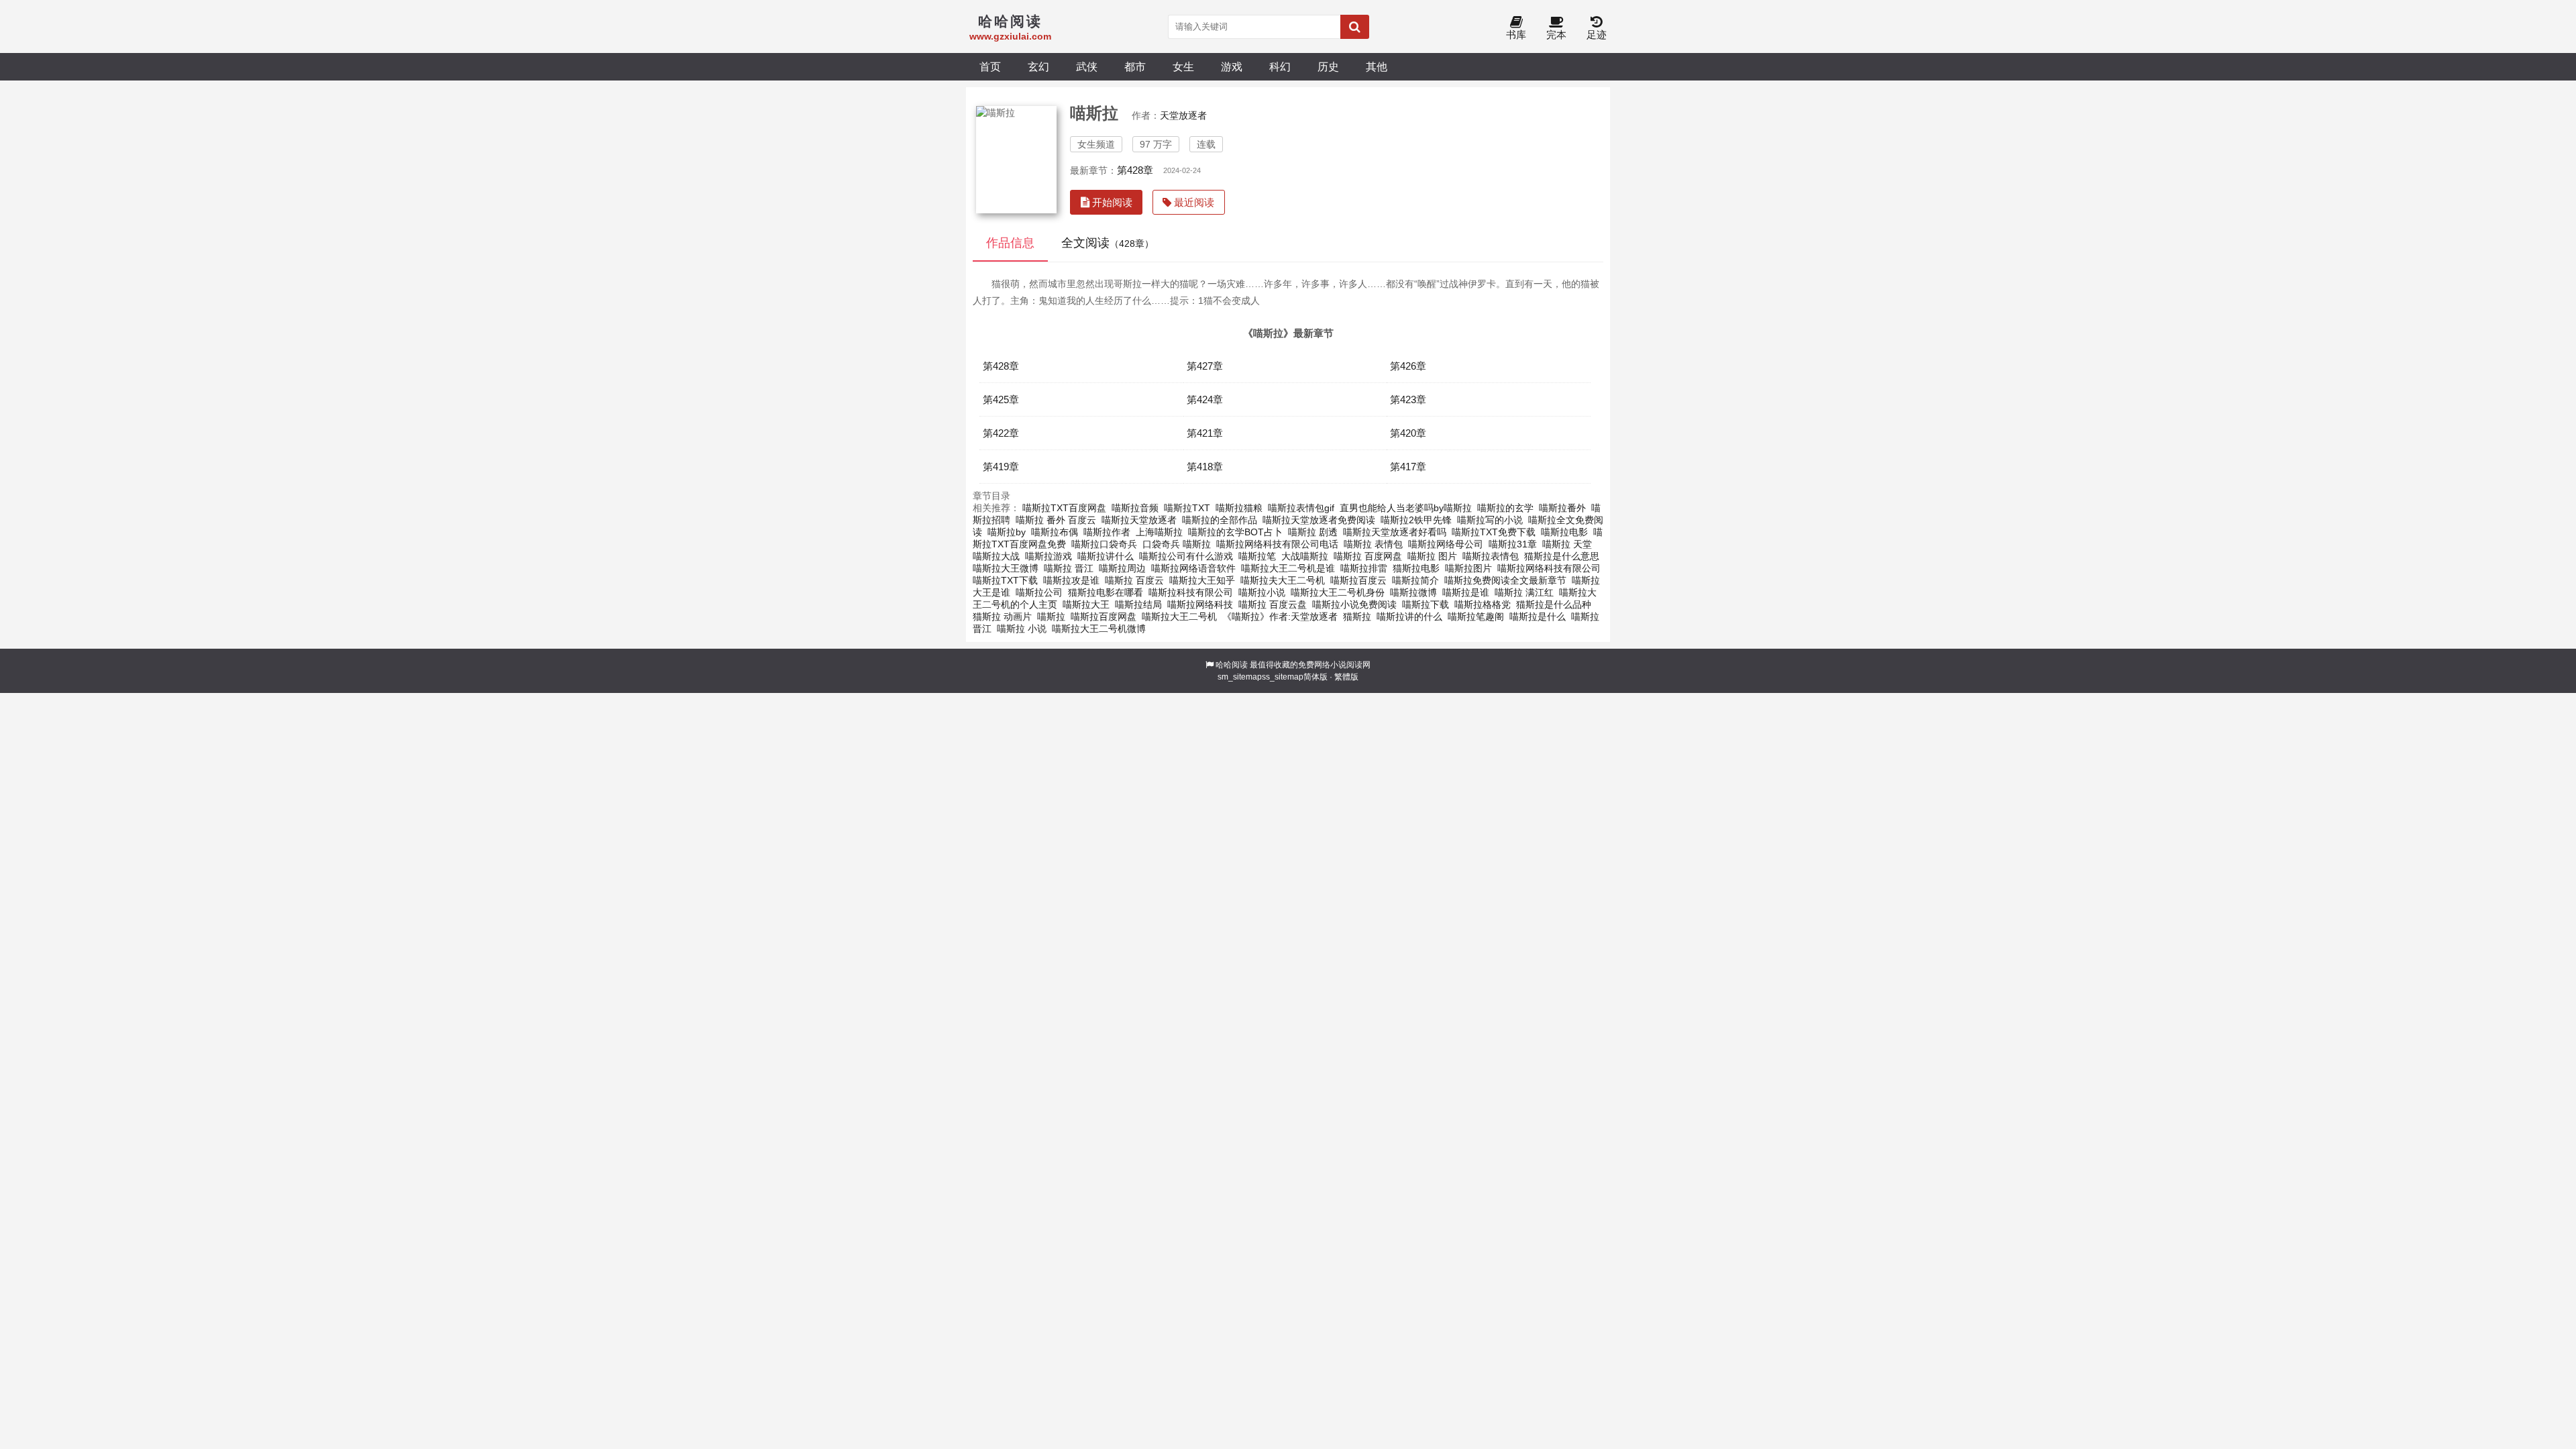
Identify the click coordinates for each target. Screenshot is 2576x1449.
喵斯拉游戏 (1049, 556)
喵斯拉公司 (1039, 592)
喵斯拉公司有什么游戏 (1186, 556)
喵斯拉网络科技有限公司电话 (1277, 544)
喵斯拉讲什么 (1106, 556)
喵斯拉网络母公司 (1446, 544)
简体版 (1316, 677)
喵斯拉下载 (1426, 604)
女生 (1183, 66)
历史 (1328, 66)
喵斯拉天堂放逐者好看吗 (1395, 532)
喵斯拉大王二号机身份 (1338, 592)
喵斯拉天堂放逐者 (1139, 520)
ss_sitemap (1283, 677)
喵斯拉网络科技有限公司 (1549, 568)
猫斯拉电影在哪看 (1106, 592)
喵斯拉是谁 (1466, 592)
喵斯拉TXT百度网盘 (1064, 508)
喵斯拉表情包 (1491, 556)
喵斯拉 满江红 (1524, 592)
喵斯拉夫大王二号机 (1283, 580)
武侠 (1087, 66)
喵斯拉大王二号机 (1179, 616)
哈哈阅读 (1232, 665)
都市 (1135, 66)
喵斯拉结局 (1138, 604)
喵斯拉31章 (1513, 544)
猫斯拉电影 (1416, 568)
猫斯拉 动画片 (1002, 616)
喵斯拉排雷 (1364, 568)
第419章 (1001, 467)
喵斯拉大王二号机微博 (1099, 629)
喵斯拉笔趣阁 (1476, 616)
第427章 (1205, 366)
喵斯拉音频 (1135, 508)
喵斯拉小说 (1262, 592)
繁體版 (1346, 677)
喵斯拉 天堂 (1567, 544)
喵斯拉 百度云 (1134, 580)
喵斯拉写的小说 (1490, 520)
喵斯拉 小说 (1022, 629)
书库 (1516, 35)
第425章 (1001, 399)
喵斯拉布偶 (1055, 532)
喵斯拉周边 (1122, 568)
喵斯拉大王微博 (1006, 568)
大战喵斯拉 (1305, 556)
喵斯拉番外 (1562, 508)
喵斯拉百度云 (1358, 580)
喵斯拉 (1051, 616)
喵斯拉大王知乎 (1202, 580)
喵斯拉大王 (1086, 604)
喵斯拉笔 (1257, 556)
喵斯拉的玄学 (1505, 508)
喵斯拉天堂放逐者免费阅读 (1319, 520)
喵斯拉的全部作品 (1220, 520)
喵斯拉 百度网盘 (1368, 556)
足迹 (1597, 35)
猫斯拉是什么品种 (1554, 604)
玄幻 (1038, 66)
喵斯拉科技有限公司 (1191, 592)
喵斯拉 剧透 (1313, 532)
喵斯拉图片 (1468, 568)
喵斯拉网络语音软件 (1193, 568)
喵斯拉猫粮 (1239, 508)
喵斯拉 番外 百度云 (1056, 520)
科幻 (1280, 66)
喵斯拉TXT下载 (1005, 580)
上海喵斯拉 (1159, 532)
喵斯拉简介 (1415, 580)
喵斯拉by (1007, 532)
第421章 (1205, 433)
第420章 (1408, 433)
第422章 (1001, 433)
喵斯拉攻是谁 (1071, 580)
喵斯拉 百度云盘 (1273, 604)
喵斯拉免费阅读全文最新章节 (1505, 580)
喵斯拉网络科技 (1200, 604)
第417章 (1408, 467)
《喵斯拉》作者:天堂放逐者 (1280, 616)
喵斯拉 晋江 (1069, 568)
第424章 (1205, 399)
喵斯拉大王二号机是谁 (1288, 568)
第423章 (1408, 399)
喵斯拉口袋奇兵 (1104, 544)
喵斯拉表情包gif (1301, 508)
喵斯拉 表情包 (1373, 544)
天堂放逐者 (1183, 115)
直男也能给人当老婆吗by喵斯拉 (1406, 508)
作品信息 (1010, 243)
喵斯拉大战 (996, 556)
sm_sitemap (1240, 677)
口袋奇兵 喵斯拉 (1177, 544)
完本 (1556, 35)
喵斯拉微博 (1413, 592)
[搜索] (1355, 27)
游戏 (1232, 66)
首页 (990, 66)
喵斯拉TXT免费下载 (1494, 532)
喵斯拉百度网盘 (1104, 616)
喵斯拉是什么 (1538, 616)
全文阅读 (1108, 243)
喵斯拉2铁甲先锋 (1416, 520)
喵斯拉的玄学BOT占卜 (1235, 532)
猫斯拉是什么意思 (1562, 556)
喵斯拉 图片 (1432, 556)
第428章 (1135, 170)
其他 (1377, 66)
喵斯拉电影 (1564, 532)
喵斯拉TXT (1187, 508)
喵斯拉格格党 (1483, 604)
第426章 (1408, 366)
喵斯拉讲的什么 (1409, 616)
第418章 (1205, 467)
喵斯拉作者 (1107, 532)
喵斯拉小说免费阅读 (1354, 604)
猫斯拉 (1357, 616)
